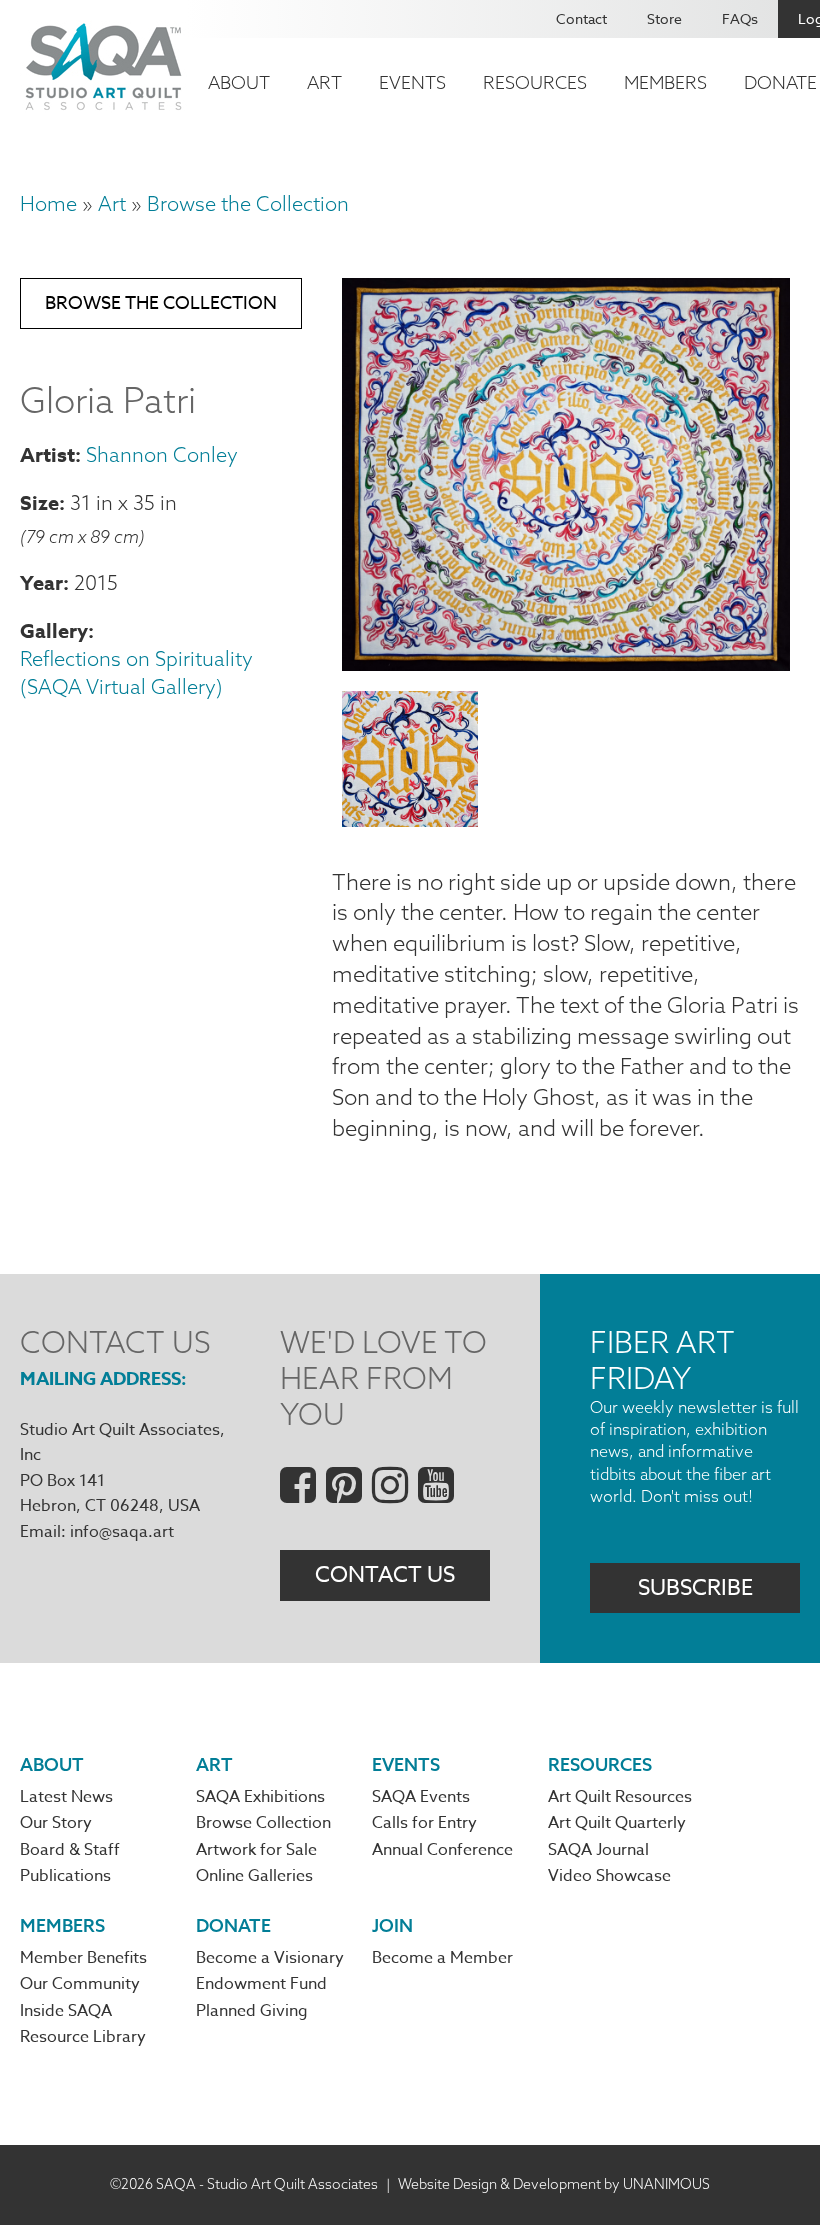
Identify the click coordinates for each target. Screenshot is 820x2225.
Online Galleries (254, 1876)
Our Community (80, 1984)
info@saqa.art (122, 1532)
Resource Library (83, 2037)
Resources (535, 82)
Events (412, 82)
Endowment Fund (261, 1984)
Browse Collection (263, 1823)
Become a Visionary (270, 1958)
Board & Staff (70, 1850)
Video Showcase (609, 1876)
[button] (566, 663)
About (239, 82)
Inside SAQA (66, 2011)
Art (324, 82)
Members (665, 82)
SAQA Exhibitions (260, 1797)
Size (39, 502)
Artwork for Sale (256, 1850)
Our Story (56, 1823)
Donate (233, 1925)
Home (48, 203)
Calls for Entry (424, 1823)
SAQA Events (421, 1797)
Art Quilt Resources (620, 1797)
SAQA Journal (598, 1850)
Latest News (66, 1797)
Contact (581, 18)
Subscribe (695, 1588)
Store (664, 18)
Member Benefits (83, 1958)
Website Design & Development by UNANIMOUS (554, 2184)
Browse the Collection (248, 203)
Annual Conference (442, 1850)
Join (392, 1925)
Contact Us (385, 1575)
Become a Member (442, 1958)
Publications (65, 1876)
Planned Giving (252, 2011)
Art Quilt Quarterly (617, 1823)
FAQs (740, 18)
